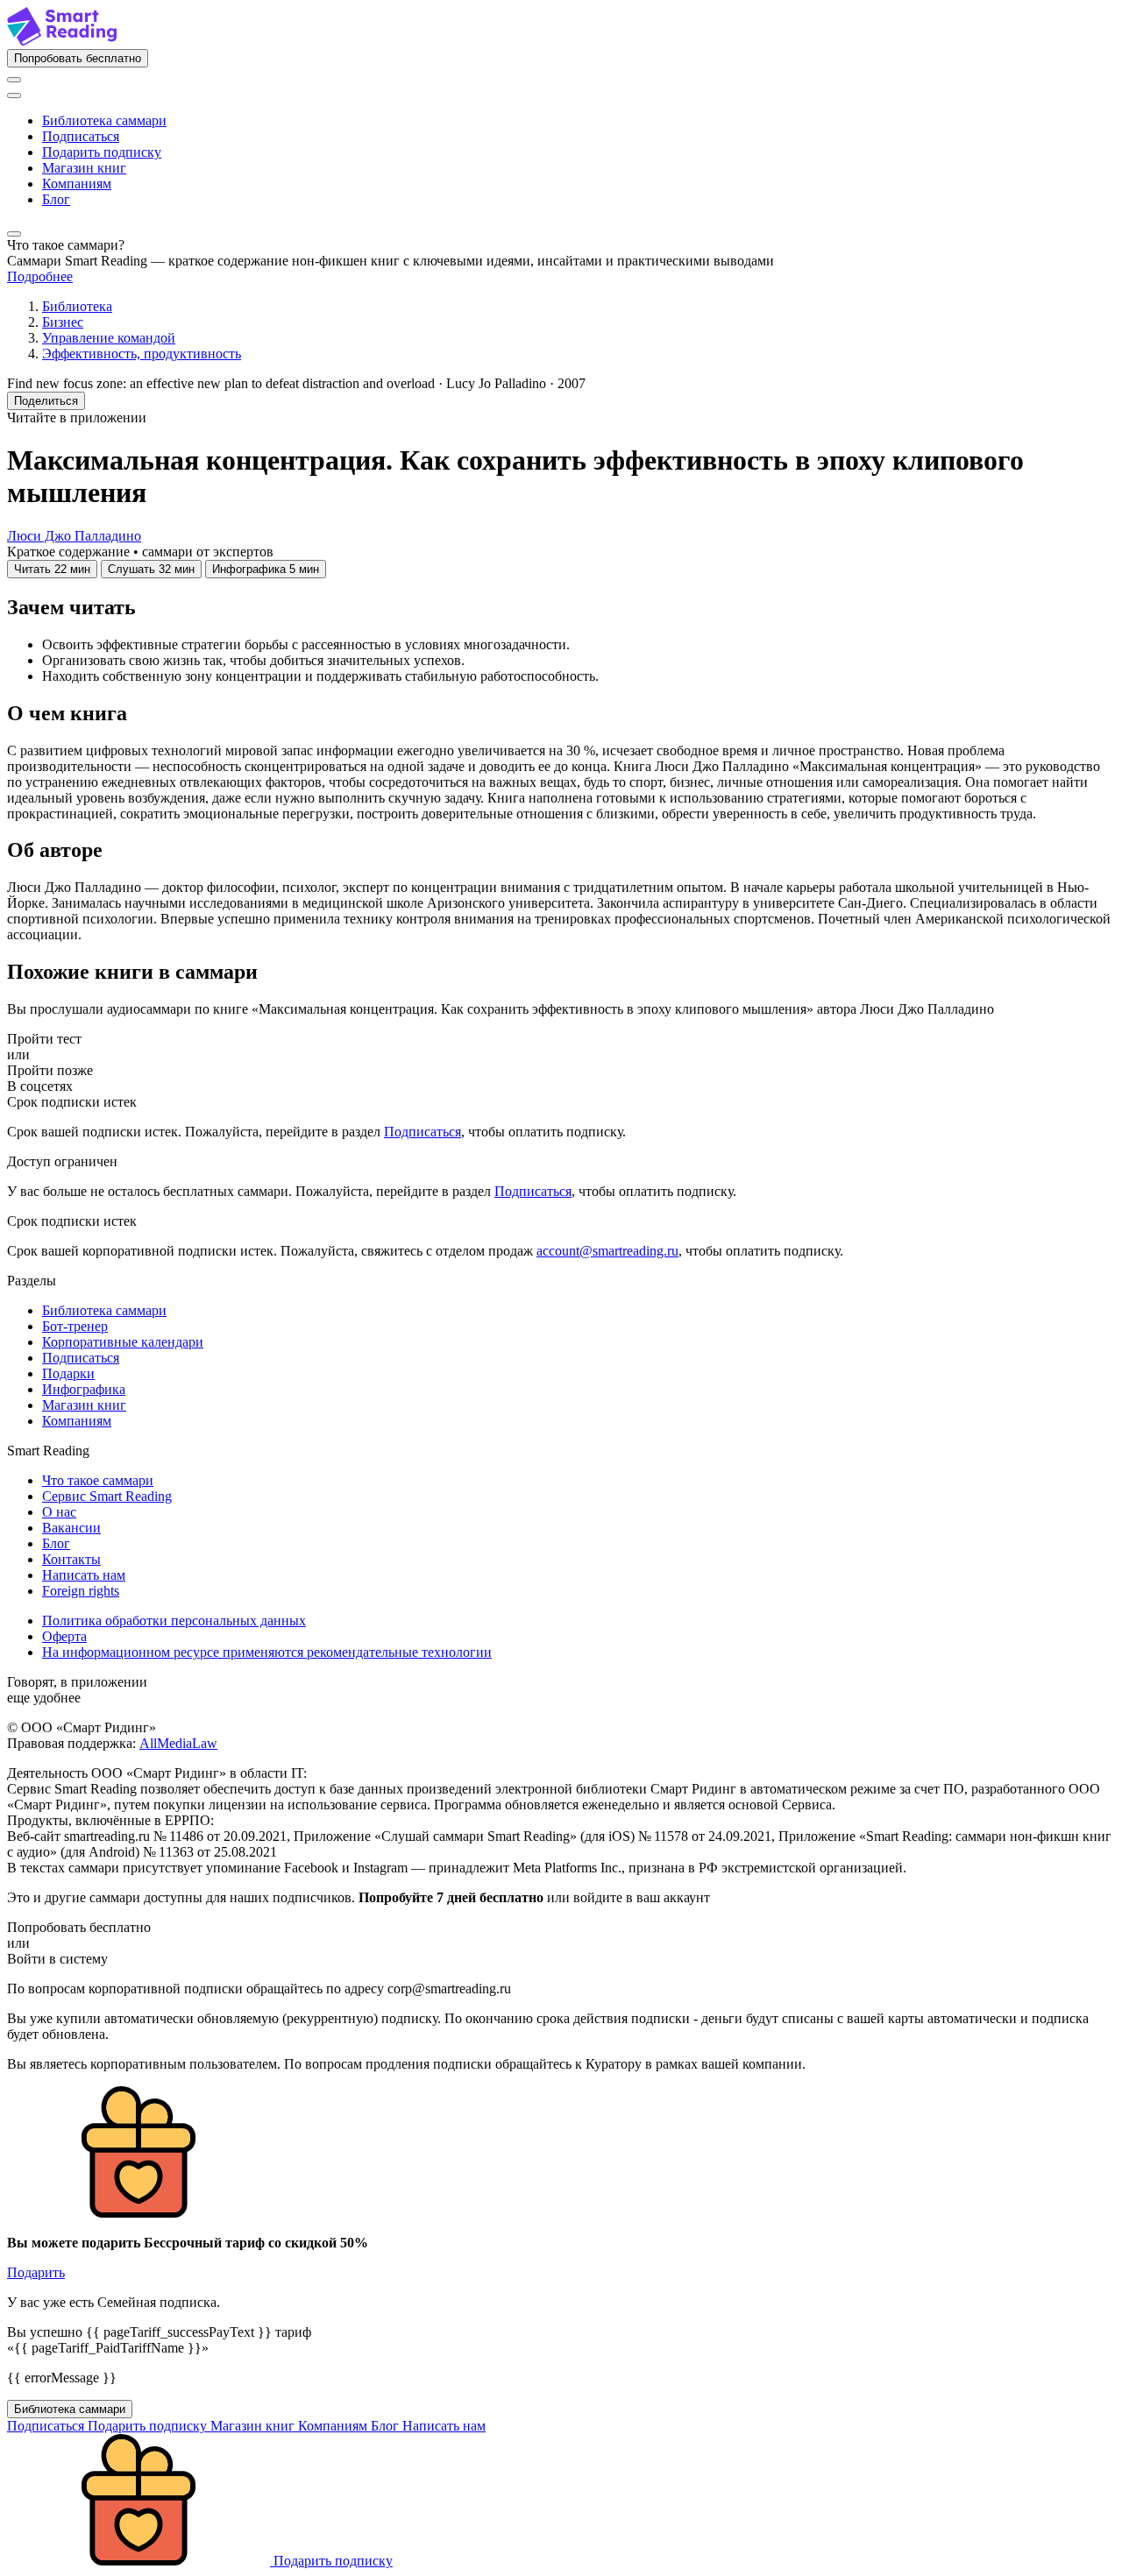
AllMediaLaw (178, 1743)
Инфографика (84, 1389)
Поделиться (46, 401)
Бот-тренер (75, 1326)
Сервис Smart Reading (107, 1496)
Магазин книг (84, 168)
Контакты (71, 1559)
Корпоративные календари (123, 1342)
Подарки (68, 1373)
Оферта (64, 1636)
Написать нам (84, 1575)
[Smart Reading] (62, 41)
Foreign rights (81, 1591)
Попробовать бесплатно (78, 58)
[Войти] (14, 80)
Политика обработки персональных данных (174, 1621)
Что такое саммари (98, 1480)
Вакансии (71, 1528)
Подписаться (81, 136)
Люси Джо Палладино (74, 536)
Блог (56, 199)
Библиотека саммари (104, 120)
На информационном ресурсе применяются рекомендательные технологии (267, 1652)
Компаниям (77, 184)
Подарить (36, 2272)
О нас (59, 1512)
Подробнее (40, 276)
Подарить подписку (102, 152)
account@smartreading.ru (607, 1251)
